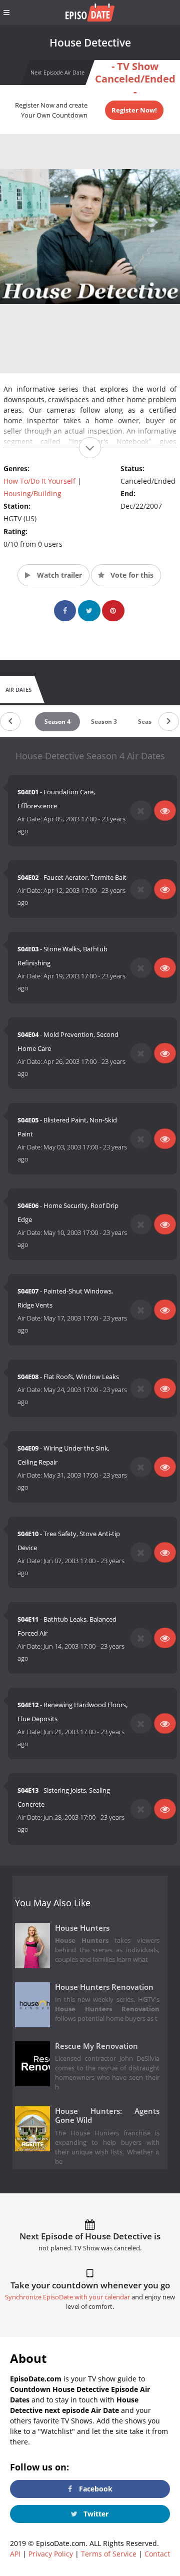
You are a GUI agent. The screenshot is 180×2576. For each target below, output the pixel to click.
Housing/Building (32, 493)
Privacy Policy (51, 2554)
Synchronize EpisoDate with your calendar (67, 2297)
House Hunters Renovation (104, 1987)
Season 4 (57, 722)
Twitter (95, 2514)
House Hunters (82, 1928)
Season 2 (151, 722)
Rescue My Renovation (96, 2046)
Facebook (95, 2489)
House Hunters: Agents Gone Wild (107, 2116)
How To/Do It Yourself (39, 481)
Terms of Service (109, 2554)
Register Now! (134, 110)
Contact (157, 2554)
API (15, 2554)
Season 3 (104, 722)
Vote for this (131, 575)
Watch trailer (58, 575)
